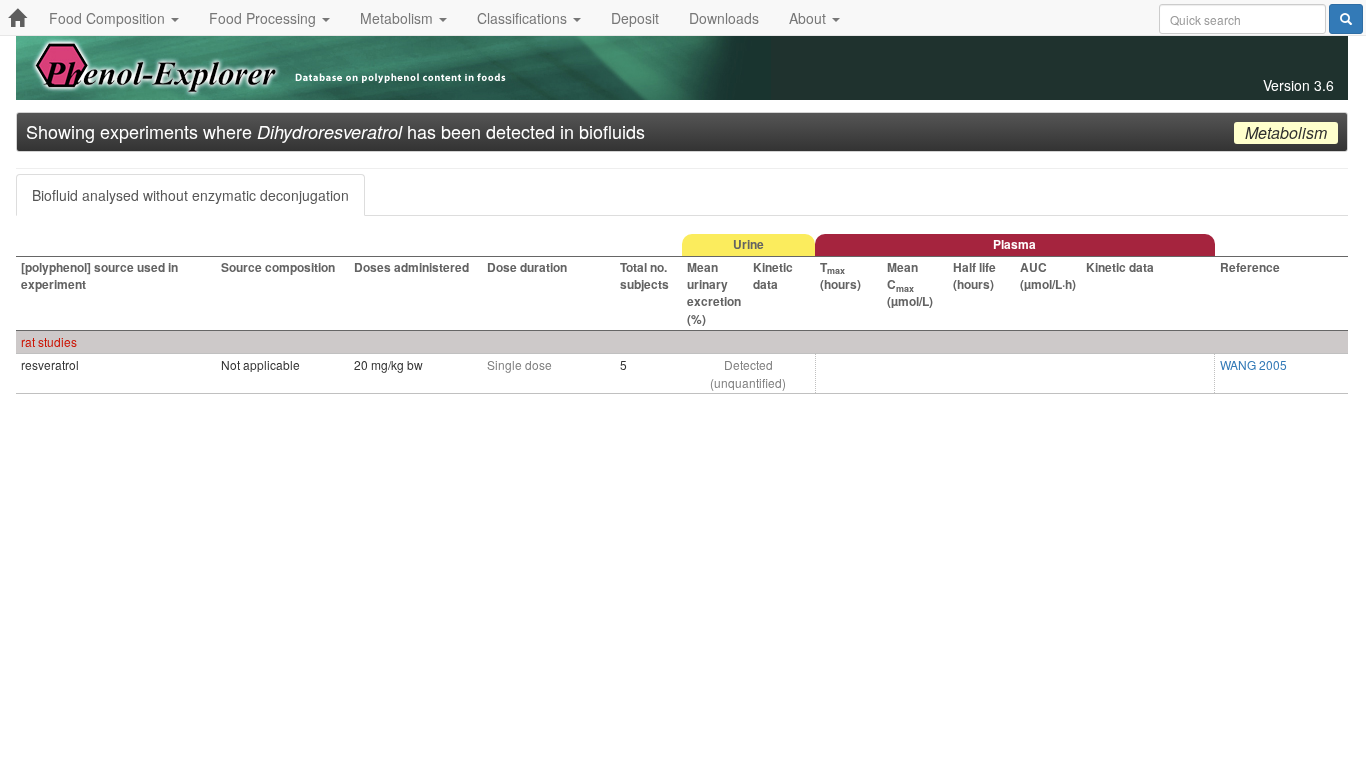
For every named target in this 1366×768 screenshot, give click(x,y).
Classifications (524, 18)
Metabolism (398, 18)
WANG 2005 (1253, 364)
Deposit (635, 18)
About (809, 18)
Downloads (724, 18)
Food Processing (264, 18)
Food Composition (109, 18)
